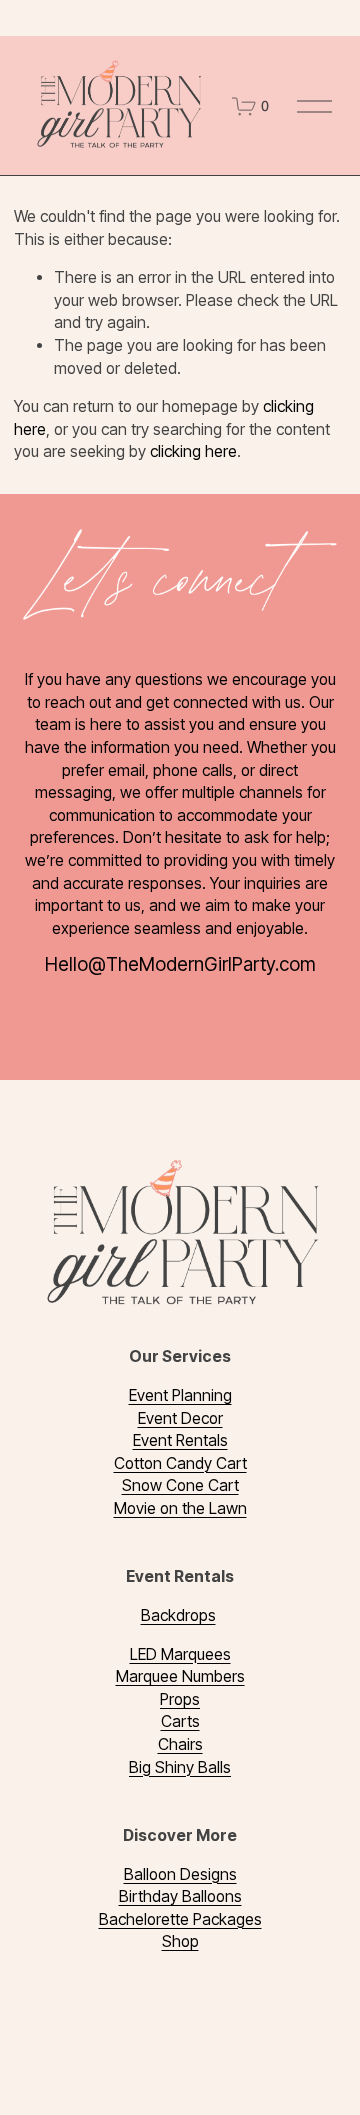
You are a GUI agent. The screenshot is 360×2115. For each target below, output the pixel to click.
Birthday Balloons (180, 1896)
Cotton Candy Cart (180, 1463)
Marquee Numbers (180, 1676)
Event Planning (180, 1395)
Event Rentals (180, 1440)
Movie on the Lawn (180, 1508)
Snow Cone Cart (180, 1485)
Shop (180, 1941)
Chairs (180, 1744)
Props (180, 1699)
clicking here (193, 451)
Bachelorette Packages (180, 1919)
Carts (180, 1721)
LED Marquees (180, 1654)
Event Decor (180, 1418)
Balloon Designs (180, 1874)
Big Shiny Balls (180, 1767)
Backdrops (178, 1615)
